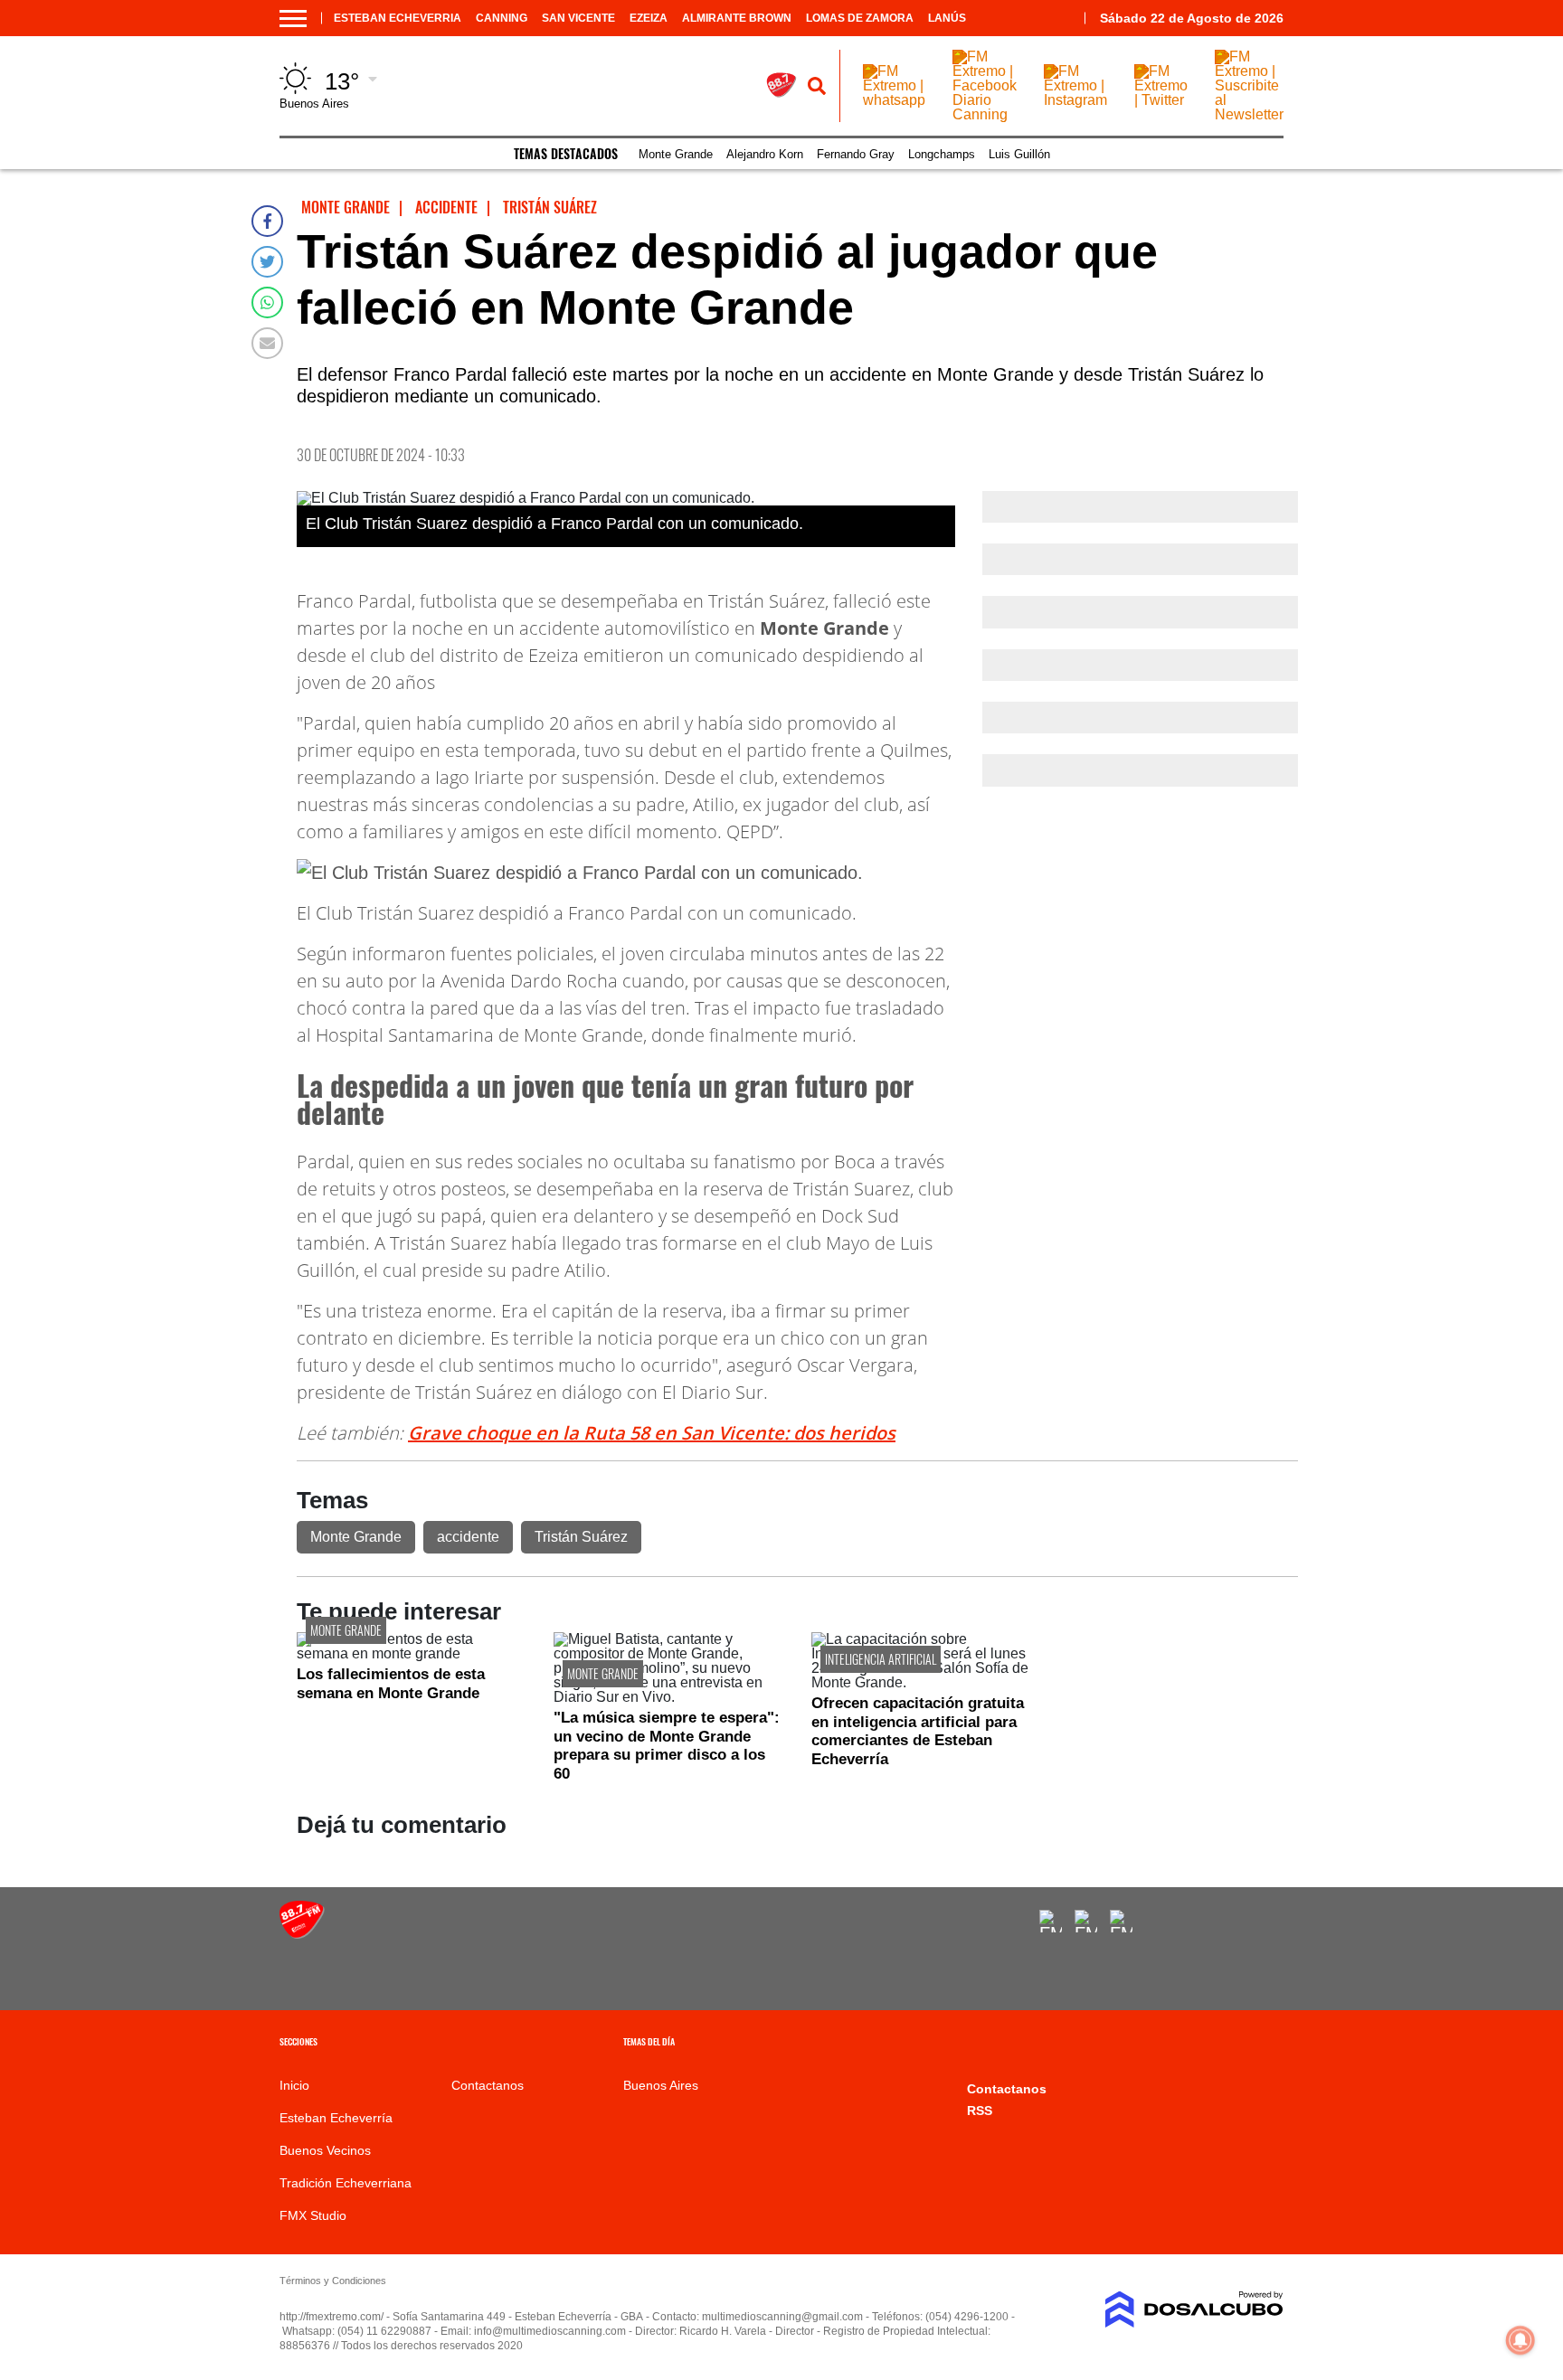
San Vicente (578, 18)
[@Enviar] (267, 343)
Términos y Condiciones (333, 2281)
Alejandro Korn (765, 154)
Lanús (947, 18)
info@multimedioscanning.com (550, 2331)
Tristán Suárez (581, 1537)
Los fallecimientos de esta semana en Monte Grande (391, 1683)
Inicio (294, 2085)
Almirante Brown (737, 18)
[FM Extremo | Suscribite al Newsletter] (1249, 114)
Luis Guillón (1019, 154)
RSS (980, 2111)
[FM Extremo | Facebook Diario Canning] (985, 114)
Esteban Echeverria (398, 18)
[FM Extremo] (302, 1934)
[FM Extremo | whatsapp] (894, 100)
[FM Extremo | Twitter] (1161, 100)
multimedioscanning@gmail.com (782, 2317)
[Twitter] (267, 262)
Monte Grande (676, 154)
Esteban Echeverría (336, 2118)
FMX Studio (313, 2215)
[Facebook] (267, 221)
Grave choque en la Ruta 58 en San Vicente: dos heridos (652, 1433)
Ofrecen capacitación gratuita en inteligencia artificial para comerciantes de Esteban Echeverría (918, 1731)
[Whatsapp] (267, 302)
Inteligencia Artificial (881, 1659)
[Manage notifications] (1520, 2340)
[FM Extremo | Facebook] (1051, 1921)
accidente (468, 1537)
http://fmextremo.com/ (332, 2317)
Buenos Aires (661, 2085)
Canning (502, 18)
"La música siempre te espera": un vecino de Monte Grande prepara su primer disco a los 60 (667, 1745)
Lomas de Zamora (860, 18)
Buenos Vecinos (325, 2150)
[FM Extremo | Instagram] (1075, 100)
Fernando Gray (856, 154)
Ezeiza (649, 18)
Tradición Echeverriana (346, 2183)
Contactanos (488, 2085)
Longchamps (942, 154)
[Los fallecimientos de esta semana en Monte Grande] (412, 1653)
